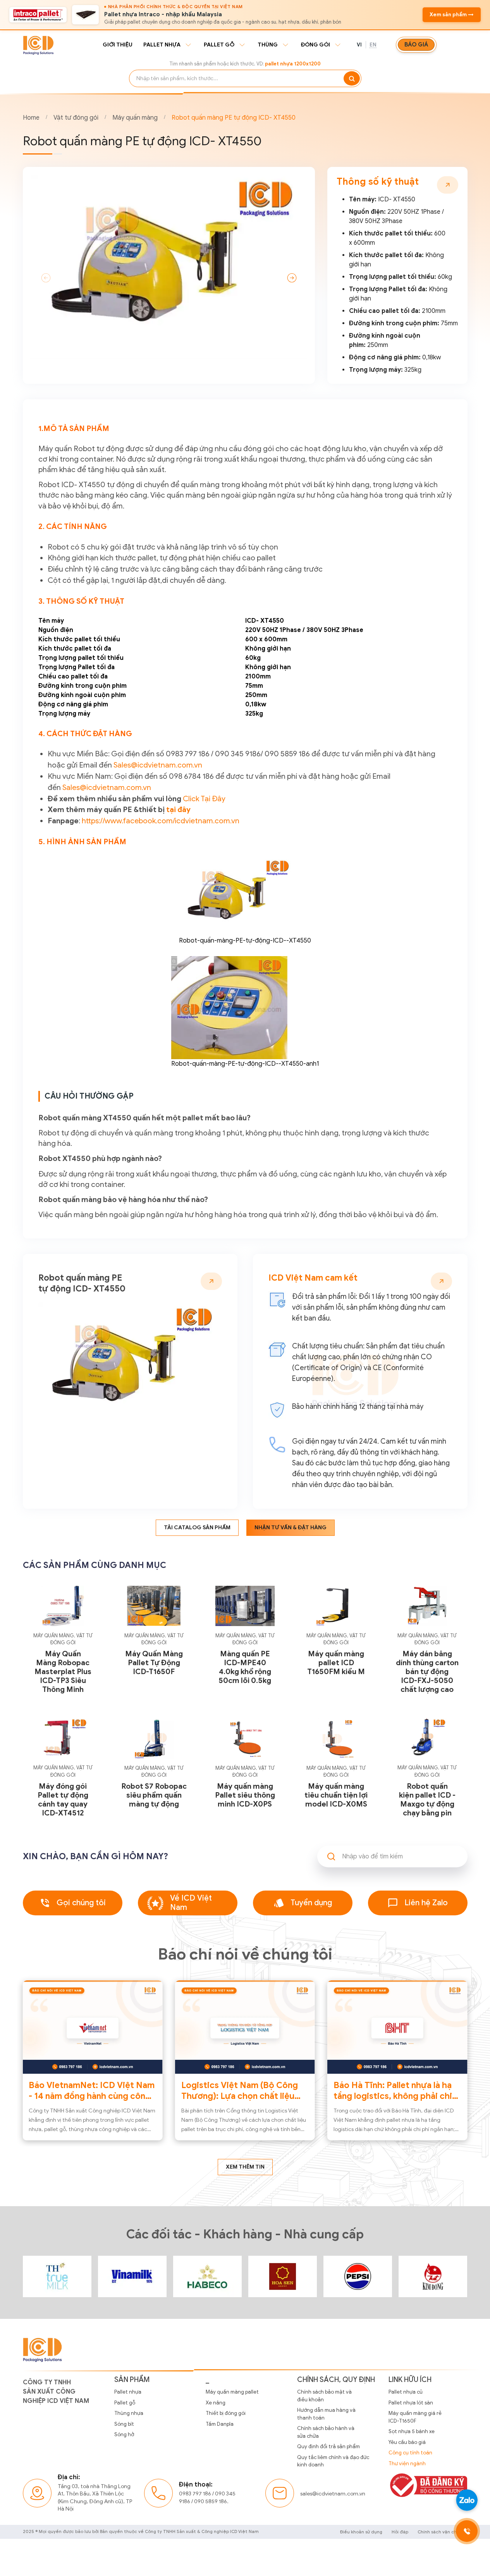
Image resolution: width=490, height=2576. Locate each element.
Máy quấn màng (135, 118)
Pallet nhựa (162, 45)
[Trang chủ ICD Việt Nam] (57, 2276)
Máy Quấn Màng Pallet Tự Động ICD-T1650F (154, 1663)
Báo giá (416, 45)
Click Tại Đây (204, 799)
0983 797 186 (195, 2494)
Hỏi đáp (400, 2532)
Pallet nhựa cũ (406, 2392)
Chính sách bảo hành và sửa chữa (326, 2432)
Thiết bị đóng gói (226, 2413)
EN (373, 45)
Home (31, 118)
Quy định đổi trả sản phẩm (328, 2446)
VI (359, 45)
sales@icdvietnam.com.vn (333, 2494)
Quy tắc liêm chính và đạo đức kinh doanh (333, 2461)
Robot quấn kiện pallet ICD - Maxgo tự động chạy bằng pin (427, 1800)
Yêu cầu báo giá (407, 2442)
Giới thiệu (118, 45)
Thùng (268, 45)
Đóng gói (315, 45)
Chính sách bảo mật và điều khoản (324, 2396)
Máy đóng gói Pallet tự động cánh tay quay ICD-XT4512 (63, 1800)
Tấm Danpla (220, 2424)
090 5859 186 (211, 2501)
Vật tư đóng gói (76, 118)
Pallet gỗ (219, 45)
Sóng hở (124, 2434)
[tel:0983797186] (467, 2531)
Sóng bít (124, 2424)
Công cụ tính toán (410, 2453)
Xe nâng (216, 2403)
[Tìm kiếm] (352, 78)
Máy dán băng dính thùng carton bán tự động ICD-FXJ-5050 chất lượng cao (427, 1672)
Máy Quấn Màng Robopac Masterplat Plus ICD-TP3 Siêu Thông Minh (63, 1672)
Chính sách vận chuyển (443, 2532)
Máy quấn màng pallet (232, 2392)
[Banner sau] (292, 278)
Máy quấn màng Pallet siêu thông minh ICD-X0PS (245, 1795)
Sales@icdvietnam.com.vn (158, 765)
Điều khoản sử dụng (361, 2532)
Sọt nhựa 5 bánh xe (412, 2431)
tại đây (178, 809)
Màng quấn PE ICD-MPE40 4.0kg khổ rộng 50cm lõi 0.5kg (245, 1667)
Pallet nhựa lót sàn (411, 2403)
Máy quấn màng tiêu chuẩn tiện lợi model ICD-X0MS (336, 1795)
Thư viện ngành (407, 2464)
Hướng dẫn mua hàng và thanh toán (326, 2414)
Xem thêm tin (245, 2167)
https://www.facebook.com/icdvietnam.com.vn (161, 821)
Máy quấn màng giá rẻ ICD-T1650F (415, 2417)
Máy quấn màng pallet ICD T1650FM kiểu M (336, 1663)
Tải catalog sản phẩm (197, 1528)
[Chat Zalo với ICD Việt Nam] (467, 2500)
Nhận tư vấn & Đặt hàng (291, 1528)
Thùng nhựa (129, 2413)
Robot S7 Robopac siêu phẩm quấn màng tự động (154, 1795)
